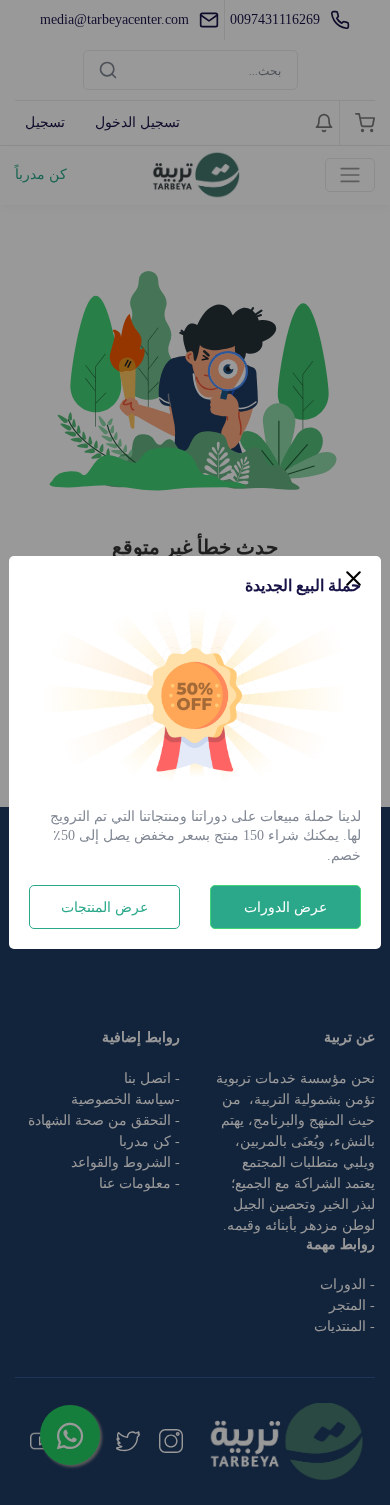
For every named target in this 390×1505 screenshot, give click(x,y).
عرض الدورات (285, 907)
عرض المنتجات (104, 907)
